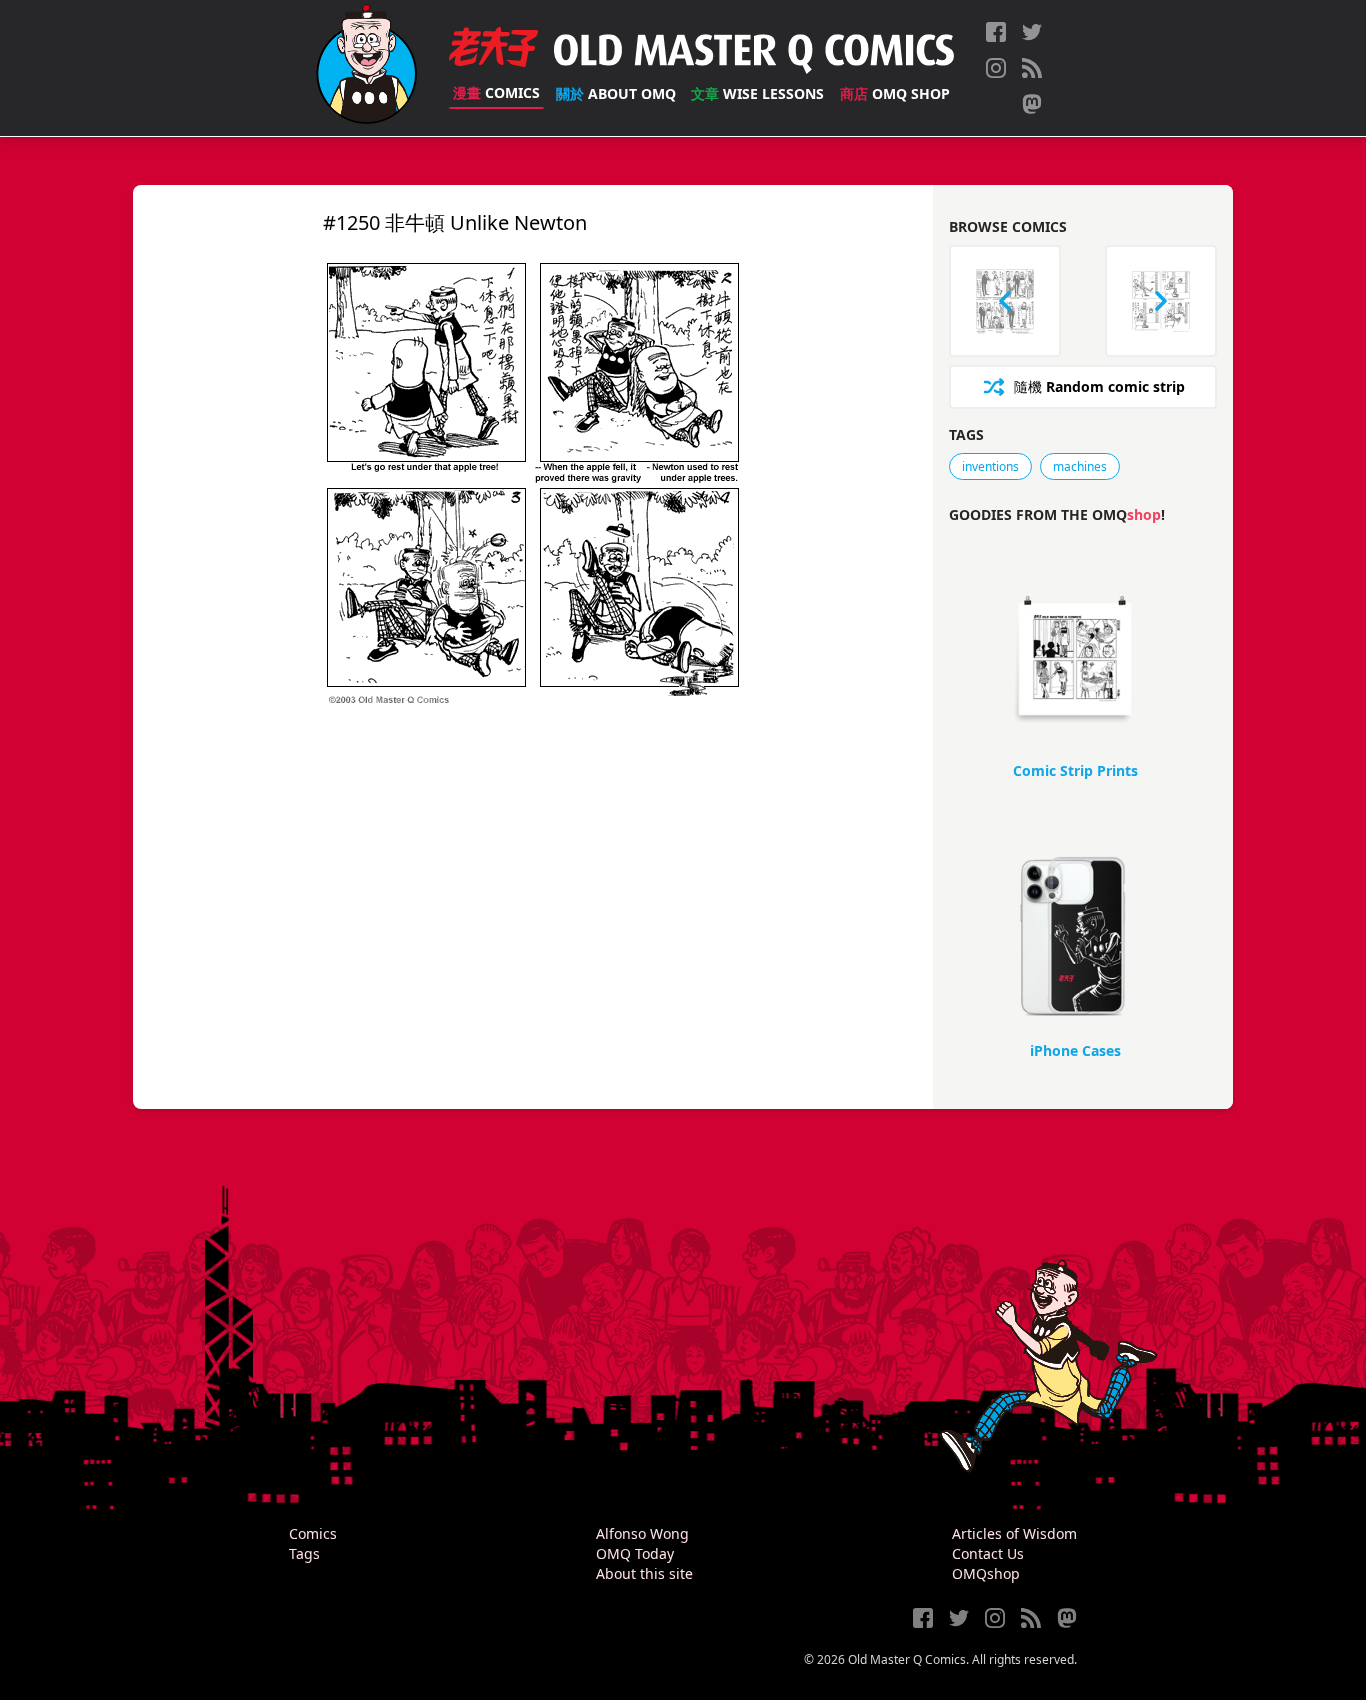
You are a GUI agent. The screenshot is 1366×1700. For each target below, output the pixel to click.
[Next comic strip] (1161, 301)
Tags (304, 1553)
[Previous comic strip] (1005, 301)
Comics (496, 92)
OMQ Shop (895, 93)
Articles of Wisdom (1014, 1533)
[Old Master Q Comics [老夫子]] (366, 68)
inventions (990, 466)
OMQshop (986, 1573)
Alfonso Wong (642, 1533)
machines (1080, 466)
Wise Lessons (757, 93)
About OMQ (616, 93)
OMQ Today (635, 1553)
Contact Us (988, 1553)
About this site (644, 1573)
